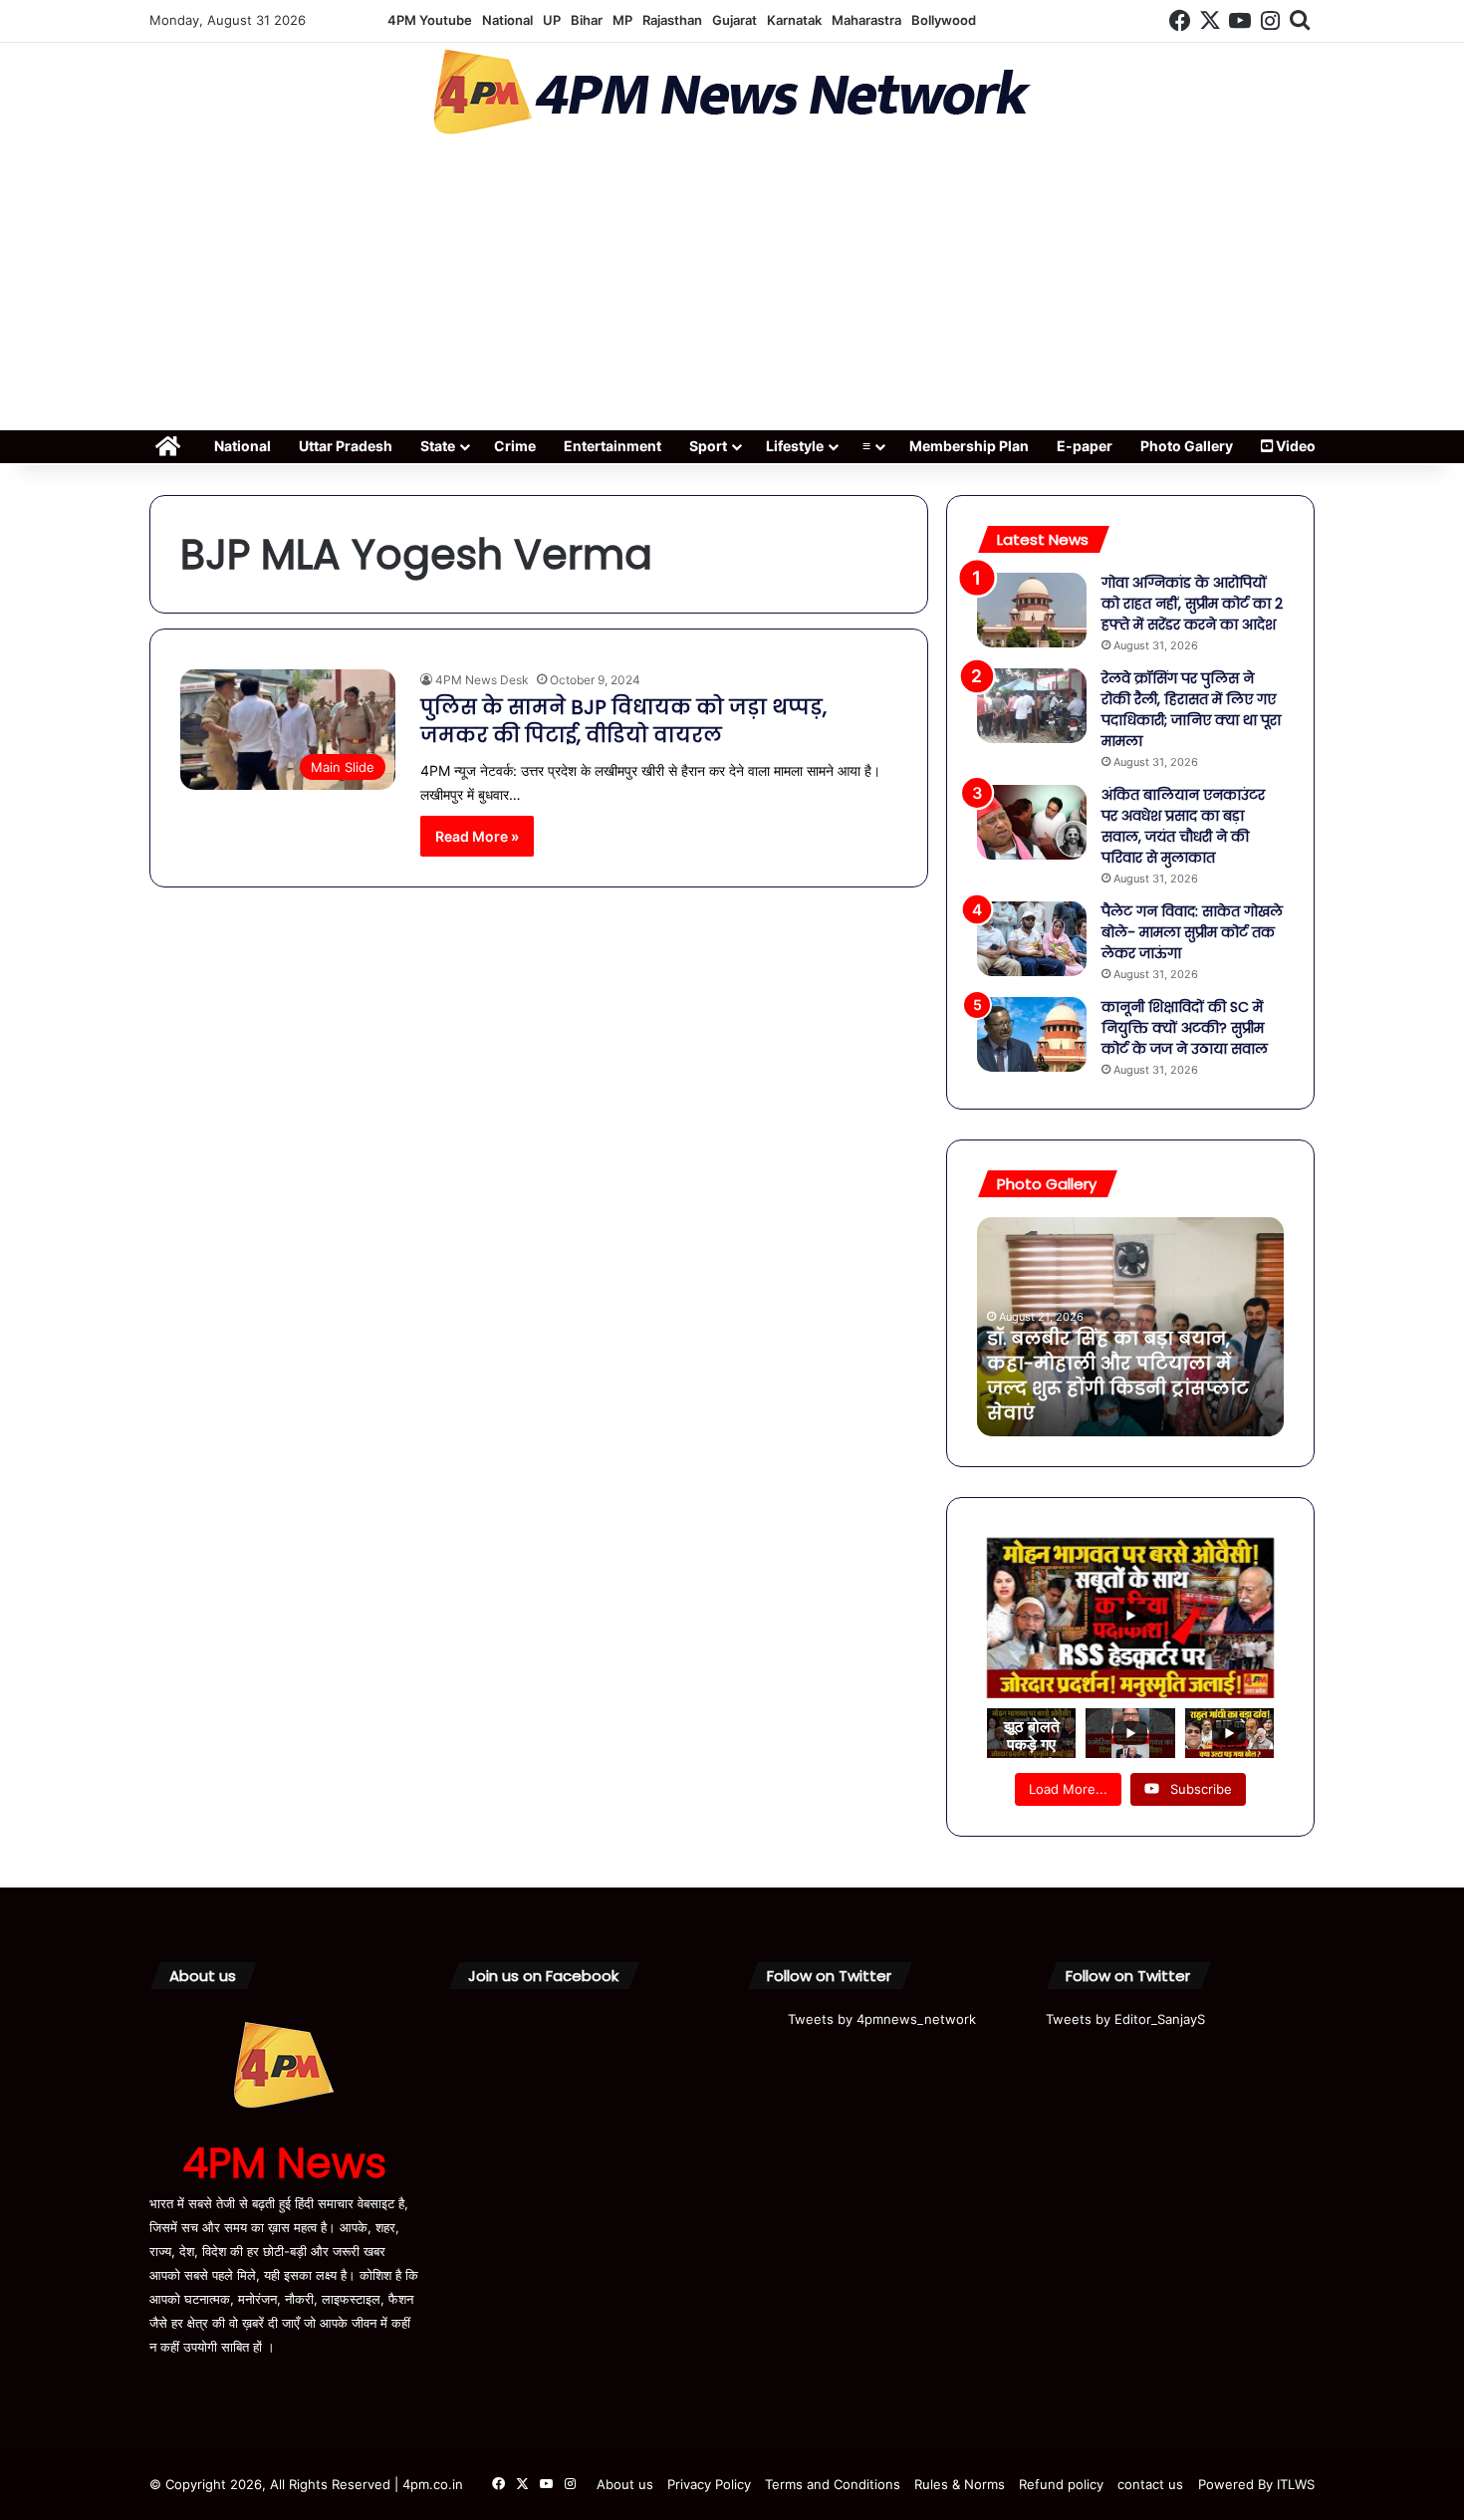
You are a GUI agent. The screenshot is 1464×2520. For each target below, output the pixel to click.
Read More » (477, 836)
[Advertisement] (732, 289)
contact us (1150, 2484)
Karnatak (794, 20)
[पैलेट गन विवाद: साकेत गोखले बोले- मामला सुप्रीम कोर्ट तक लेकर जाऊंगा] (1032, 939)
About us (625, 2484)
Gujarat (734, 20)
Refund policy (1061, 2484)
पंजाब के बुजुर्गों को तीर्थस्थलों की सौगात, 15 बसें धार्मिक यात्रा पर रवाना (1121, 1388)
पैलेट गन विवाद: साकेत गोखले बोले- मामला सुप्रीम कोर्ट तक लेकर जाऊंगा (1192, 932)
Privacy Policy (709, 2484)
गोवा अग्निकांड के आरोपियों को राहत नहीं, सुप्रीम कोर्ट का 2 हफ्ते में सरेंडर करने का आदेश (1192, 604)
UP (552, 20)
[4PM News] (732, 92)
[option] (1130, 1327)
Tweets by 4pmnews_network (882, 2019)
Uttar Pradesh (346, 446)
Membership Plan (969, 446)
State (438, 446)
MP (622, 20)
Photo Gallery (1187, 446)
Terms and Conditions (833, 2484)
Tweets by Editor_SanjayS (1125, 2019)
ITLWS (1296, 2484)
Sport (708, 446)
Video (1294, 446)
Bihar (587, 20)
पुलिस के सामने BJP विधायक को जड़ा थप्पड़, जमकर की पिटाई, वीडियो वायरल (623, 721)
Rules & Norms (960, 2484)
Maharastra (866, 20)
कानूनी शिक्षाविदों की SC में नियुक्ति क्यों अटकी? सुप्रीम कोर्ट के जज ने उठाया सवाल (1185, 1028)
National (507, 20)
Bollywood (944, 20)
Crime (515, 446)
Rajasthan (672, 20)
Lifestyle (795, 446)
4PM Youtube (430, 20)
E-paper (1085, 446)
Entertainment (612, 446)
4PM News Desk (482, 680)
